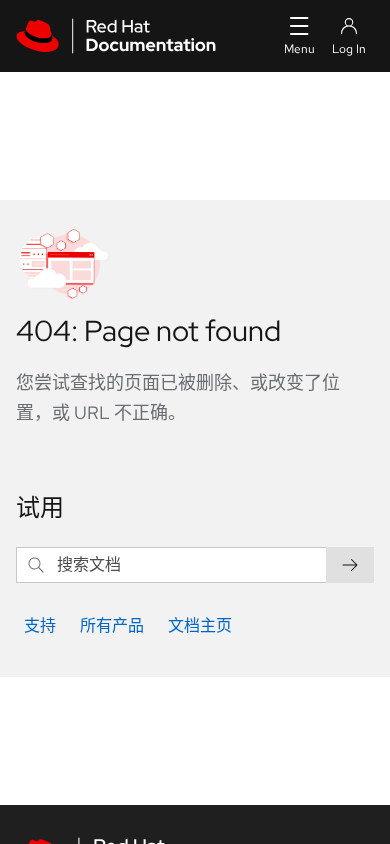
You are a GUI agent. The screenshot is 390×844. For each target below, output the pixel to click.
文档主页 (200, 625)
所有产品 (112, 625)
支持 (40, 625)
